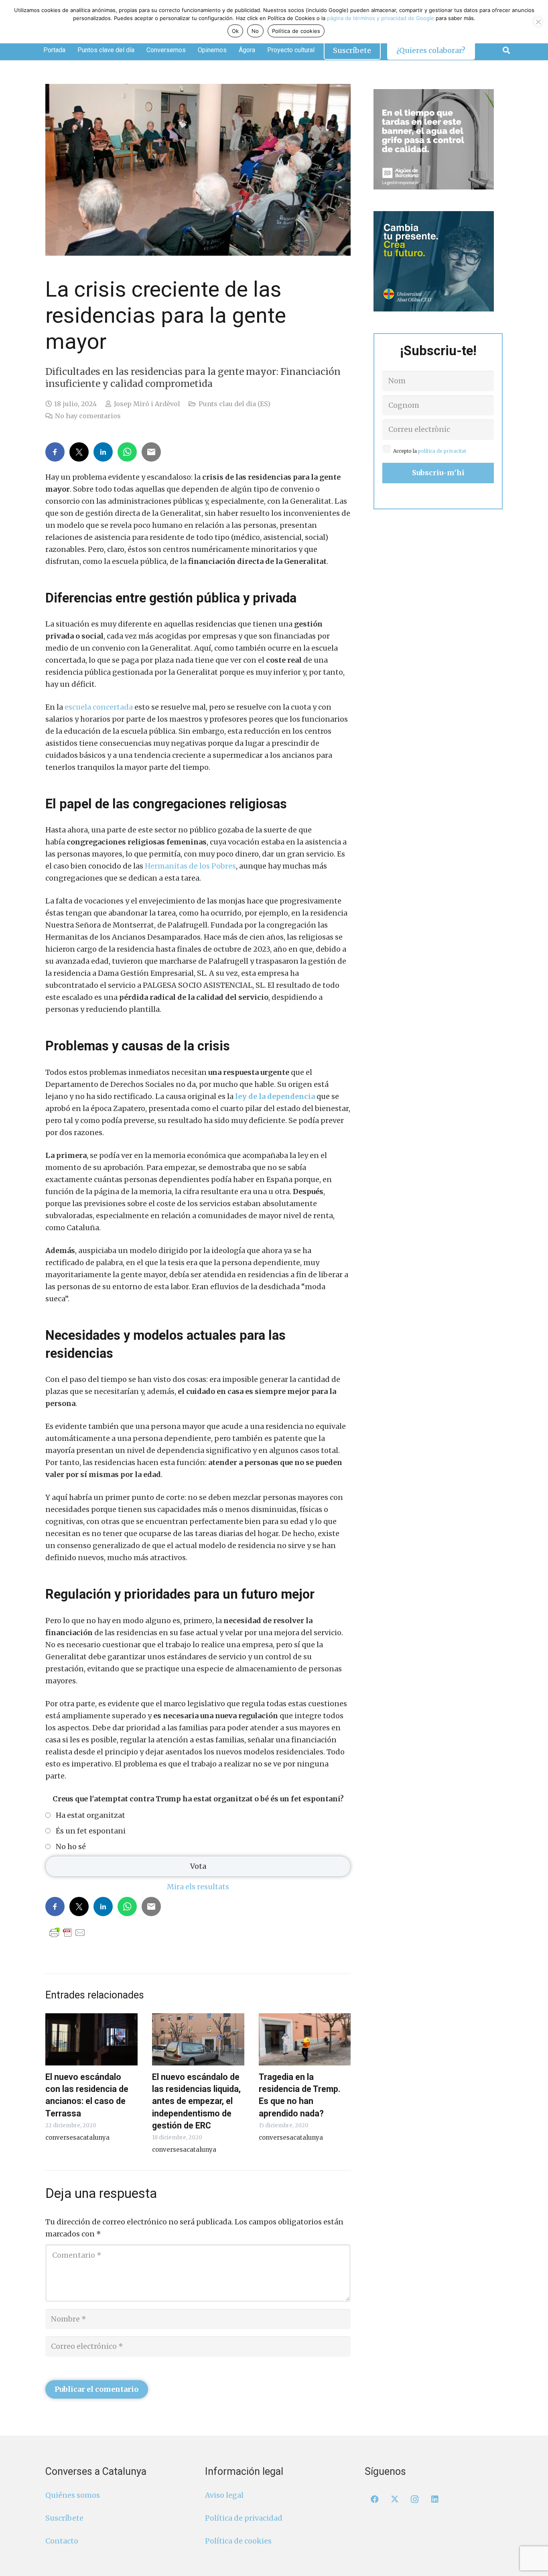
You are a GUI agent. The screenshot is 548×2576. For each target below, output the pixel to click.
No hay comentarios (88, 416)
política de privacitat (442, 451)
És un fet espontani (91, 1831)
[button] (506, 50)
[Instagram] (415, 2499)
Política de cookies (238, 2541)
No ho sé (71, 1847)
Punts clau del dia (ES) (234, 404)
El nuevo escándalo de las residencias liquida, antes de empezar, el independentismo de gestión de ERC (196, 2101)
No (255, 31)
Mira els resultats (198, 1887)
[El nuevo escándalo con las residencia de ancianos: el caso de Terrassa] (91, 2039)
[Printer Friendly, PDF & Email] (67, 1932)
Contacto (62, 2541)
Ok (235, 31)
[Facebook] (375, 2499)
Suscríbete (64, 2518)
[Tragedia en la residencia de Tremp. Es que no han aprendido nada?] (305, 2039)
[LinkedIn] (435, 2499)
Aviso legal (224, 2495)
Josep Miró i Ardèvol (147, 404)
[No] (538, 22)
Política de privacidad (244, 2518)
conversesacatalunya (77, 2138)
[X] (395, 2499)
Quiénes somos (73, 2495)
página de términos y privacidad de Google (381, 18)
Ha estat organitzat (90, 1815)
